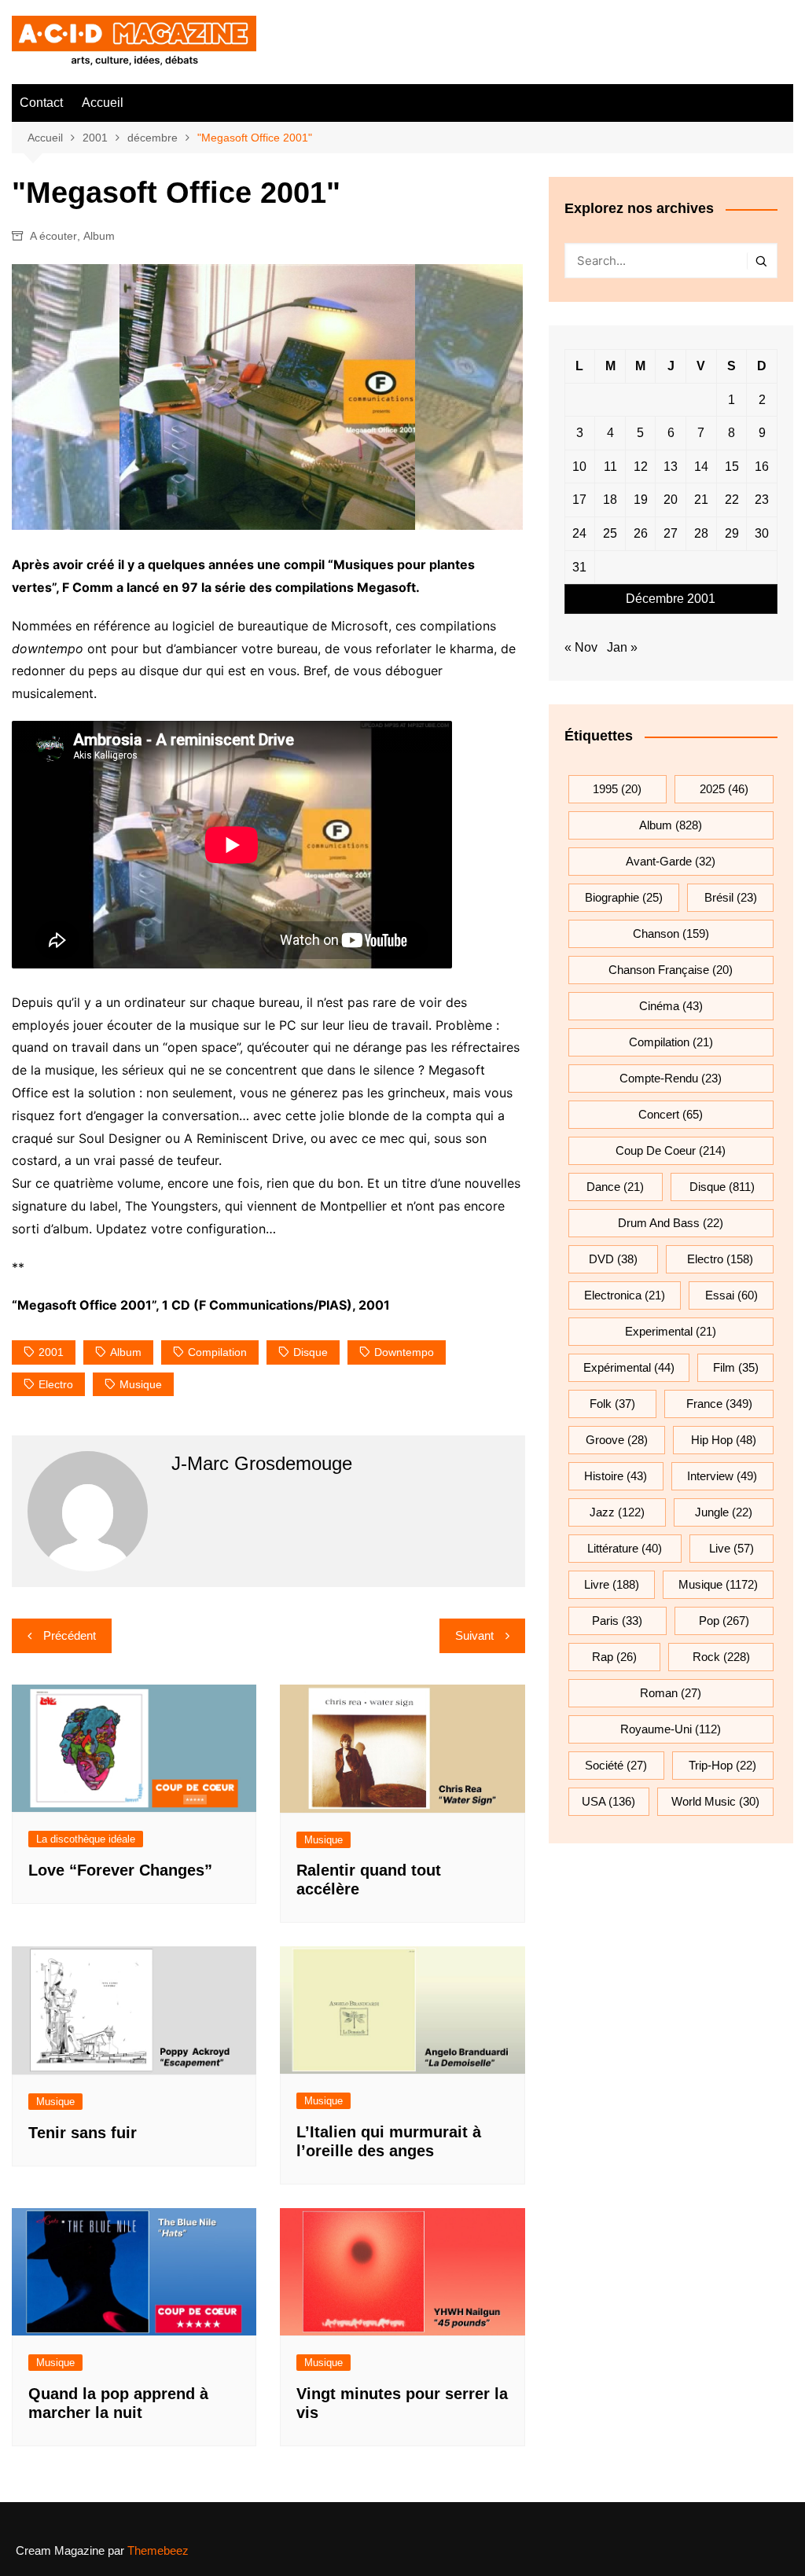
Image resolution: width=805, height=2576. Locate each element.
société (616, 1765)
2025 (724, 789)
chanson (671, 933)
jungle (724, 1512)
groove (617, 1440)
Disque (311, 1352)
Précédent (70, 1635)
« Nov (581, 647)
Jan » (622, 647)
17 (579, 500)
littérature (625, 1548)
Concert (671, 1114)
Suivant (474, 1635)
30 (762, 533)
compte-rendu (671, 1078)
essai (731, 1295)
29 (732, 533)
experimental (671, 1331)
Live (731, 1548)
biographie (624, 897)
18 (610, 500)
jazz (617, 1512)
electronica (625, 1295)
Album (99, 236)
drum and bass (671, 1223)
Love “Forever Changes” (120, 1870)
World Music (715, 1801)
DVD (613, 1259)
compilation (217, 1352)
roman (671, 1693)
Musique (323, 1840)
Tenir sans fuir (83, 2133)
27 (671, 533)
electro (56, 1384)
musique (141, 1384)
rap (614, 1657)
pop (724, 1621)
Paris (617, 1621)
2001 (51, 1352)
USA (608, 1801)
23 (762, 500)
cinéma (671, 1006)
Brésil (731, 897)
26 (641, 533)
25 (610, 533)
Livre (612, 1584)
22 (732, 500)
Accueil (103, 103)
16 (762, 467)
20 (671, 500)
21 (701, 500)
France (719, 1404)
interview (722, 1476)
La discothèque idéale (86, 1839)
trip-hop (722, 1765)
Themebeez (158, 2550)
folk (612, 1404)
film (736, 1367)
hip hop (724, 1440)
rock (721, 1657)
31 (579, 567)
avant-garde (671, 861)
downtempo (404, 1352)
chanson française (671, 970)
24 (579, 533)
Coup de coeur (671, 1150)
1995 (617, 789)
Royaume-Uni (671, 1729)
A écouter (53, 236)
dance (615, 1187)
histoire (616, 1476)
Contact (41, 103)
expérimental (629, 1367)
